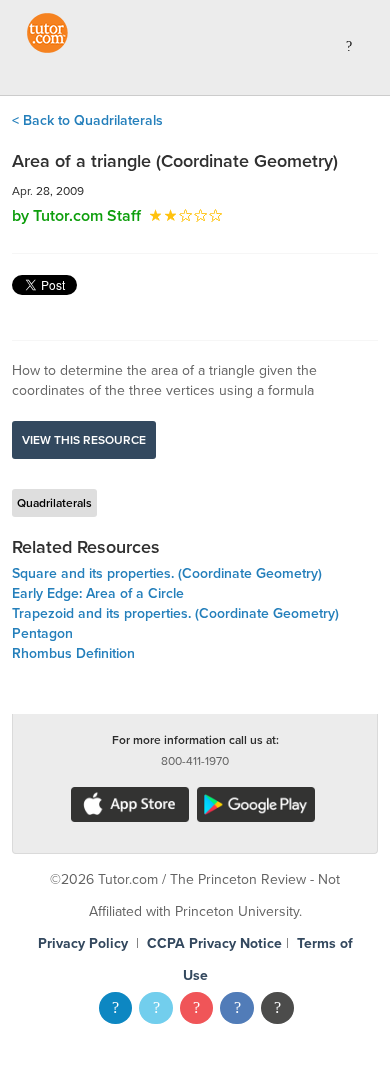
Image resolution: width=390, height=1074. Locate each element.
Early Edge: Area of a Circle (98, 593)
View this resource (84, 440)
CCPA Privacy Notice (214, 943)
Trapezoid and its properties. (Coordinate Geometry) (175, 613)
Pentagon (42, 633)
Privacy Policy (83, 943)
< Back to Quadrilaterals (87, 120)
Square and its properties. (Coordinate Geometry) (167, 573)
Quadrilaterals (54, 503)
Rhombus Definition (73, 653)
